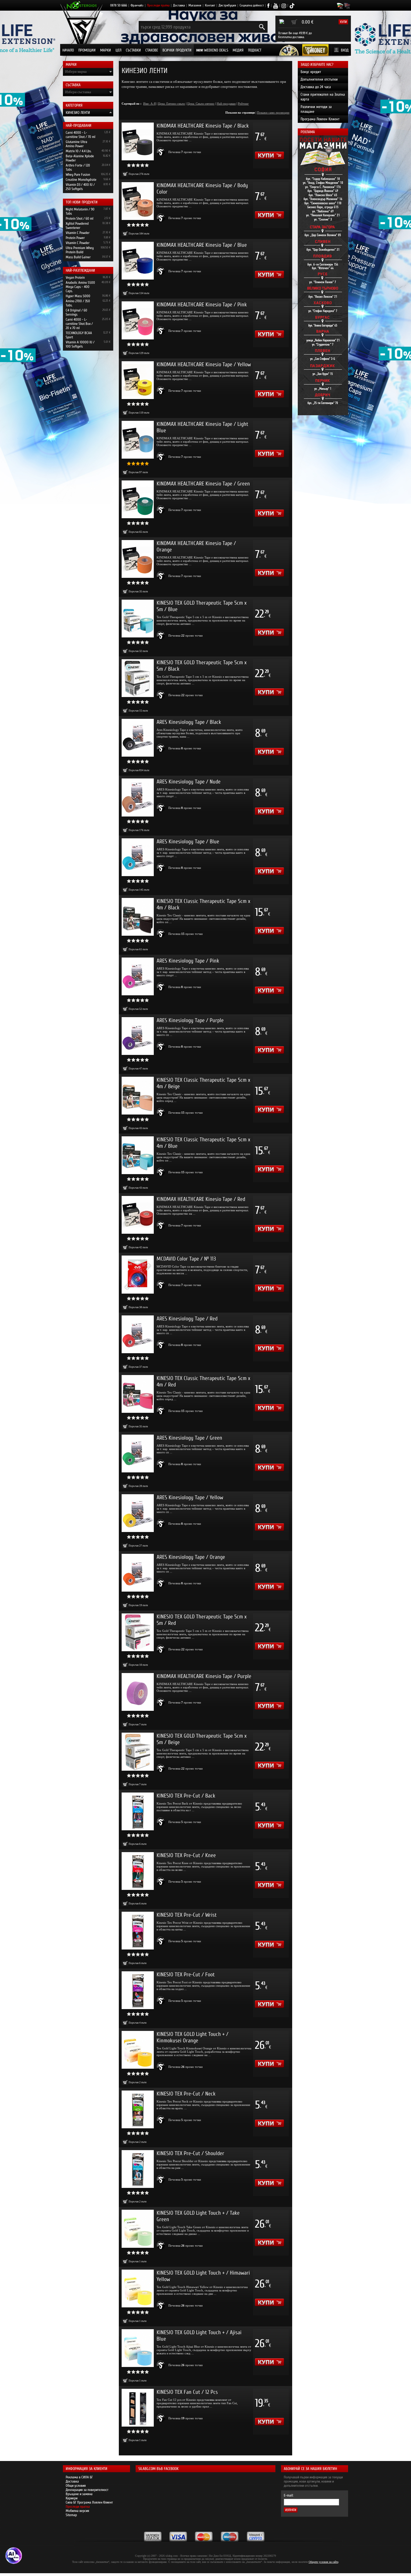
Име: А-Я (149, 104)
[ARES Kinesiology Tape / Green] (138, 1454)
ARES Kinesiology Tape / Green (189, 1438)
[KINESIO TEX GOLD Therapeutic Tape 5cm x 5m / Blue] (138, 619)
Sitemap (71, 2515)
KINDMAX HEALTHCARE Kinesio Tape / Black (203, 126)
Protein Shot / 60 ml (80, 218)
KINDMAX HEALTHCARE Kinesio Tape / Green (203, 484)
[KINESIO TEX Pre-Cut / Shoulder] (138, 2169)
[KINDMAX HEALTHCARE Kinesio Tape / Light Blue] (138, 440)
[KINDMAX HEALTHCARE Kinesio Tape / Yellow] (138, 380)
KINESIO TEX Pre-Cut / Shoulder (190, 2153)
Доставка (179, 5)
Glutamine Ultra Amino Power (76, 144)
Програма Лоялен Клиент (320, 119)
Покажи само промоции (273, 112)
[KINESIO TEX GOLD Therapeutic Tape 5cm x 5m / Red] (138, 1632)
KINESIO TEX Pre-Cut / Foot (186, 1975)
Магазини (195, 5)
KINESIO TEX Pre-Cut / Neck (186, 2094)
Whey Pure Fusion (78, 174)
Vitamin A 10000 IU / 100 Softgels (80, 344)
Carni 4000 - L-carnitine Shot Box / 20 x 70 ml (79, 324)
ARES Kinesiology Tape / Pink (188, 961)
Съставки (133, 50)
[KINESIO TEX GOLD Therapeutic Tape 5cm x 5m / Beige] (138, 1752)
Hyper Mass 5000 (78, 296)
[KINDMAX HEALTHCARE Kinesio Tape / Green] (138, 499)
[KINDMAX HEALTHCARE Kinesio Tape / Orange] (138, 559)
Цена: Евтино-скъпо (172, 104)
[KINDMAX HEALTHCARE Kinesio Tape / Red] (138, 1215)
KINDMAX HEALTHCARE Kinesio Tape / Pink (202, 305)
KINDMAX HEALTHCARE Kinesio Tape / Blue (202, 245)
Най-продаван (226, 104)
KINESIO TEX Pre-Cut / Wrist (187, 1915)
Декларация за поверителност (87, 2490)
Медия (238, 50)
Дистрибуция (227, 5)
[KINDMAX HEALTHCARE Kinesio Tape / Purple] (138, 1692)
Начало (68, 50)
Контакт (210, 5)
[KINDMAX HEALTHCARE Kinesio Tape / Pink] (138, 320)
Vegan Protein (75, 277)
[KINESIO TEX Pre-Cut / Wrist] (138, 1931)
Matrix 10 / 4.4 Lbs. (79, 151)
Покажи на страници (240, 112)
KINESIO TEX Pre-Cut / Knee (186, 1855)
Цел (118, 50)
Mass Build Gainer (78, 257)
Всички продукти (177, 50)
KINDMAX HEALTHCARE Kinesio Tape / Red (201, 1199)
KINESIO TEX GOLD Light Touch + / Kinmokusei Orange (192, 2037)
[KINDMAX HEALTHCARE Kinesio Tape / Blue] (138, 261)
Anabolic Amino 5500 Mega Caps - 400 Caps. (80, 287)
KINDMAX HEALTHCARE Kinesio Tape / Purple (204, 1676)
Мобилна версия (77, 2511)
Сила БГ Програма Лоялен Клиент (89, 2502)
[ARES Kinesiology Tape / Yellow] (138, 1513)
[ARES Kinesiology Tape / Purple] (138, 1036)
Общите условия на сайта (323, 2562)
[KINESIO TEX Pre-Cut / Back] (138, 1811)
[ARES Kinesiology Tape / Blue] (138, 857)
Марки (106, 50)
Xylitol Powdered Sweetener (77, 226)
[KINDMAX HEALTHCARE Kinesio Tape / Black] (138, 141)
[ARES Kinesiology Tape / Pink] (138, 976)
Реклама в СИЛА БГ (79, 2477)
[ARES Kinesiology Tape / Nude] (138, 797)
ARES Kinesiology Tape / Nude (189, 782)
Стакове (152, 50)
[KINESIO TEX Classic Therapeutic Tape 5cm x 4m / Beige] (138, 1096)
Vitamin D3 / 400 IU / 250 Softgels (80, 187)
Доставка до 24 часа (316, 87)
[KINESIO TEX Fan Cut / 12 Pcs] (138, 2408)
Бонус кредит (311, 72)
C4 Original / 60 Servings (76, 312)
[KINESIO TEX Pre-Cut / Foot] (138, 1990)
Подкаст (255, 50)
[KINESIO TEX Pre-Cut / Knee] (138, 1871)
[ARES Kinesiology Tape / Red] (138, 1334)
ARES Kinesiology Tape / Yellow (190, 1497)
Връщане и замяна (79, 2494)
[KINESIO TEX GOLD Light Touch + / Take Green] (138, 2229)
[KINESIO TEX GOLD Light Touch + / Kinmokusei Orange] (138, 2050)
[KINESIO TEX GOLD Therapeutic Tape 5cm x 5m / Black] (138, 678)
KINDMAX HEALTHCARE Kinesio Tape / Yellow (204, 364)
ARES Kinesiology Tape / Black (189, 722)
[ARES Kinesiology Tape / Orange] (138, 1573)
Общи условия (76, 2485)
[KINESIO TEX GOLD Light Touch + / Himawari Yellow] (138, 2288)
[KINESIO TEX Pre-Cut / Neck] (138, 2109)
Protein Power (75, 238)
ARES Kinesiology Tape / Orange (191, 1557)
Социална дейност (252, 5)
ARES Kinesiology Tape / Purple (190, 1020)
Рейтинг (243, 104)
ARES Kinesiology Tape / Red (187, 1319)
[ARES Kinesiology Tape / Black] (138, 738)
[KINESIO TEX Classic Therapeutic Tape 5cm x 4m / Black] (138, 917)
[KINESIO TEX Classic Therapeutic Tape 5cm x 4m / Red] (138, 1394)
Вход (345, 50)
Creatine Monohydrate (81, 180)
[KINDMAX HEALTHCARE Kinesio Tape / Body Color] (138, 201)
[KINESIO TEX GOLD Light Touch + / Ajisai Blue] (138, 2348)
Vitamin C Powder (78, 233)
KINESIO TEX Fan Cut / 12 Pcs (187, 2392)
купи (343, 22)
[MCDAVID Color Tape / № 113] (138, 1274)
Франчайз (137, 5)
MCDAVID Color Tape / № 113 (186, 1259)
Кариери (72, 2498)
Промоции (87, 50)
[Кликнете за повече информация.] (161, 152)
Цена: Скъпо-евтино (201, 104)
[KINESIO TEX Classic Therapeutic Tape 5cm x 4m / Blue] (138, 1155)
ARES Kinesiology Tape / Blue (188, 842)
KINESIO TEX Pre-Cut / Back (186, 1796)
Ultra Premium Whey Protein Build (80, 250)
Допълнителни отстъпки (319, 79)
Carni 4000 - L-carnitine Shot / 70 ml (81, 135)
